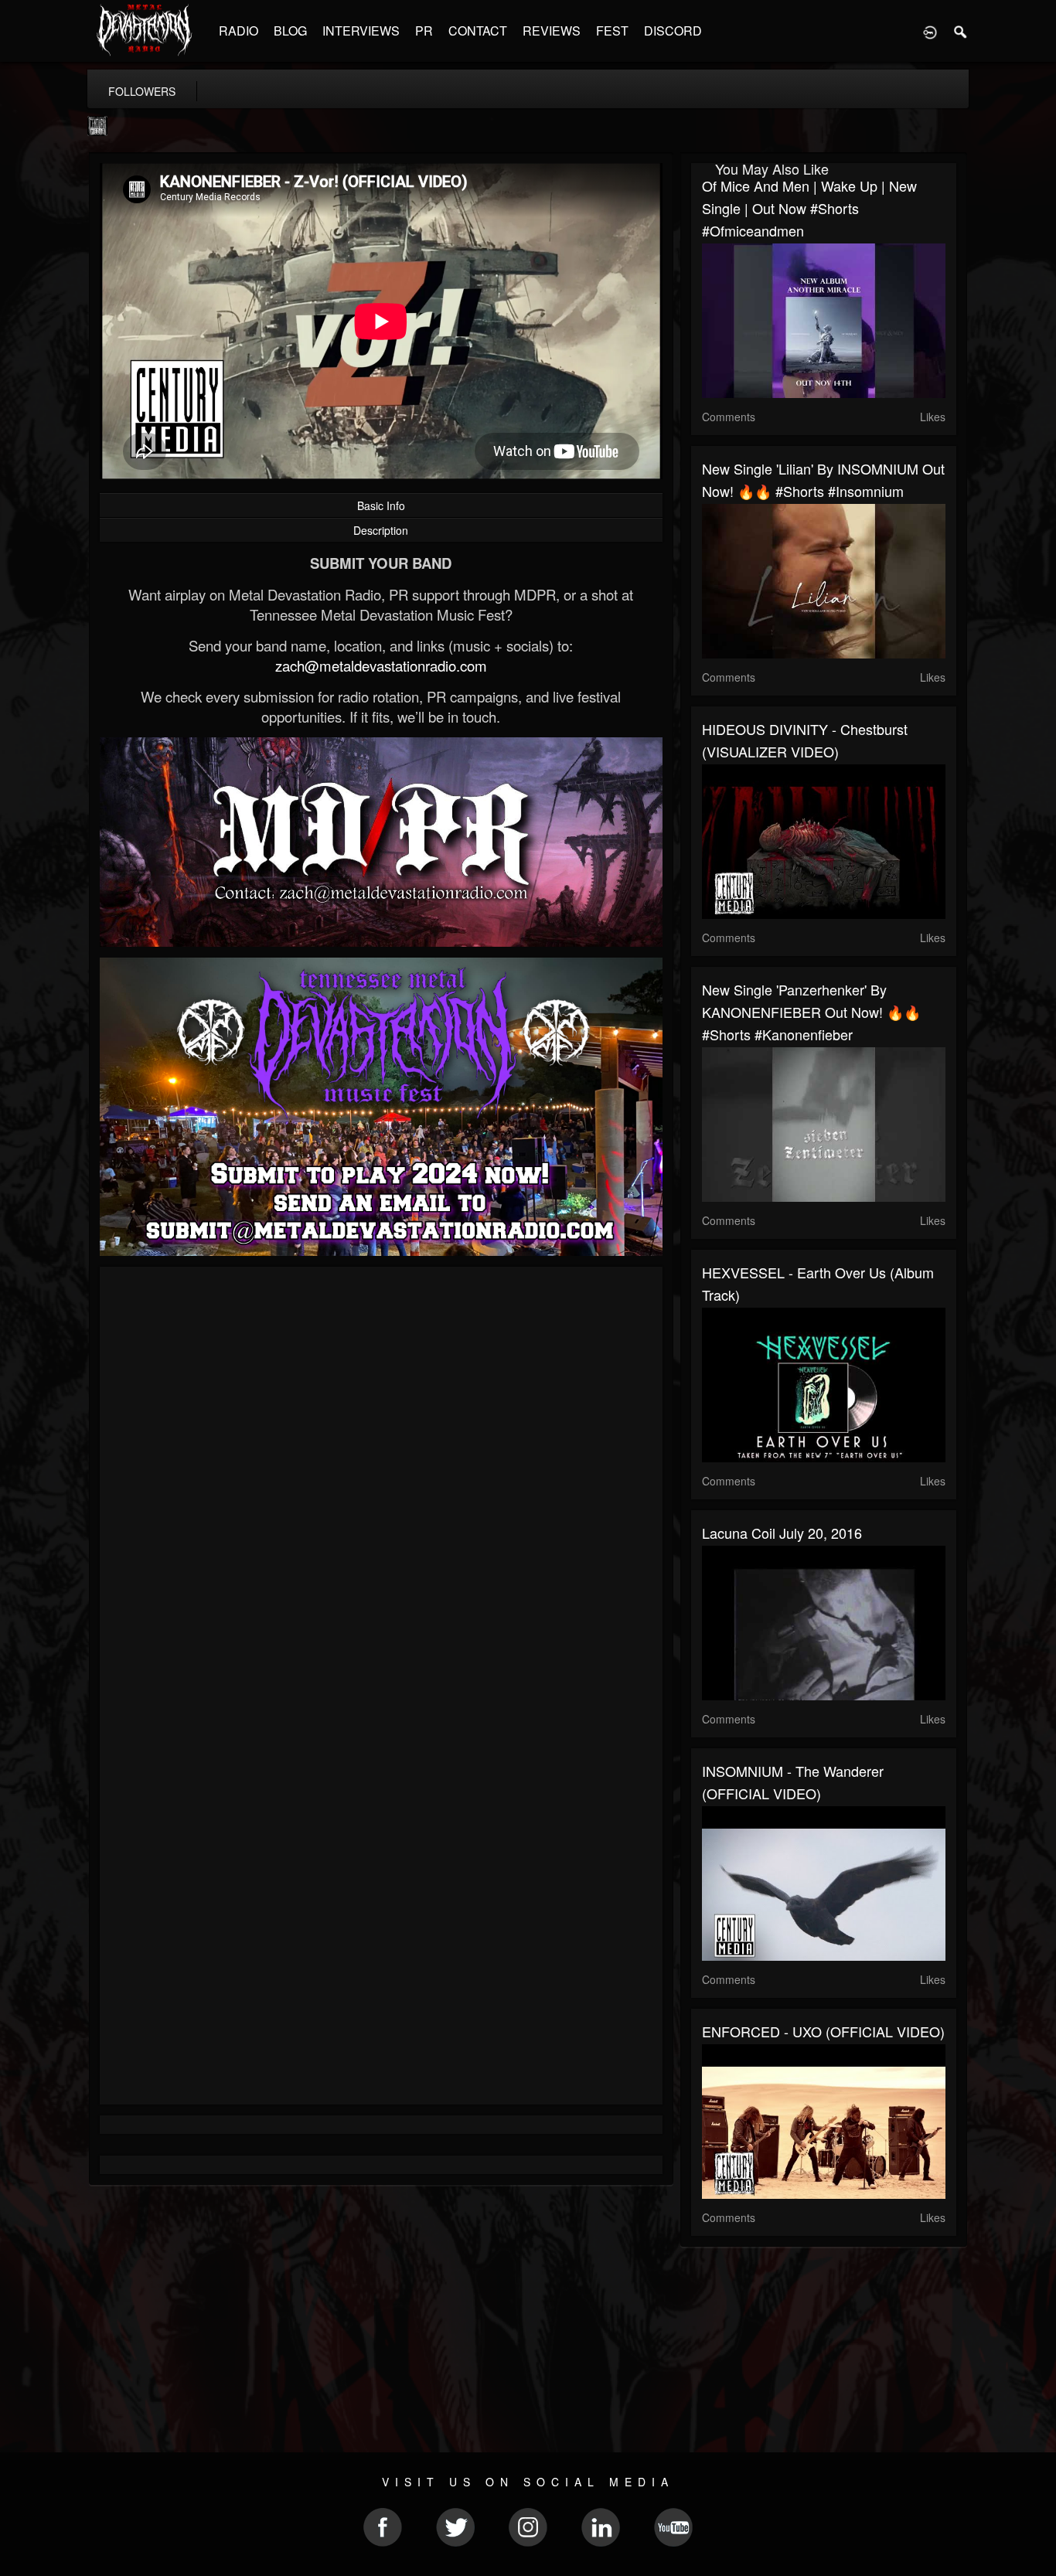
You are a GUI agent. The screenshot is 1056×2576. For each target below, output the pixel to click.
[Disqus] (381, 1485)
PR (424, 31)
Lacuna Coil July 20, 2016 (782, 1533)
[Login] (930, 31)
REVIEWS (552, 31)
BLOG (290, 31)
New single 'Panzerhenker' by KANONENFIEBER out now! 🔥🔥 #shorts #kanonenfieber (811, 1012)
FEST (612, 31)
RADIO (238, 31)
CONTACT (478, 31)
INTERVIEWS (361, 31)
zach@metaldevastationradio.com (381, 665)
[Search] (961, 31)
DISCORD (673, 31)
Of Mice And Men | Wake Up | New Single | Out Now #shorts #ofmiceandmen (809, 208)
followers (142, 91)
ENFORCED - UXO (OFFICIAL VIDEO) (823, 2031)
